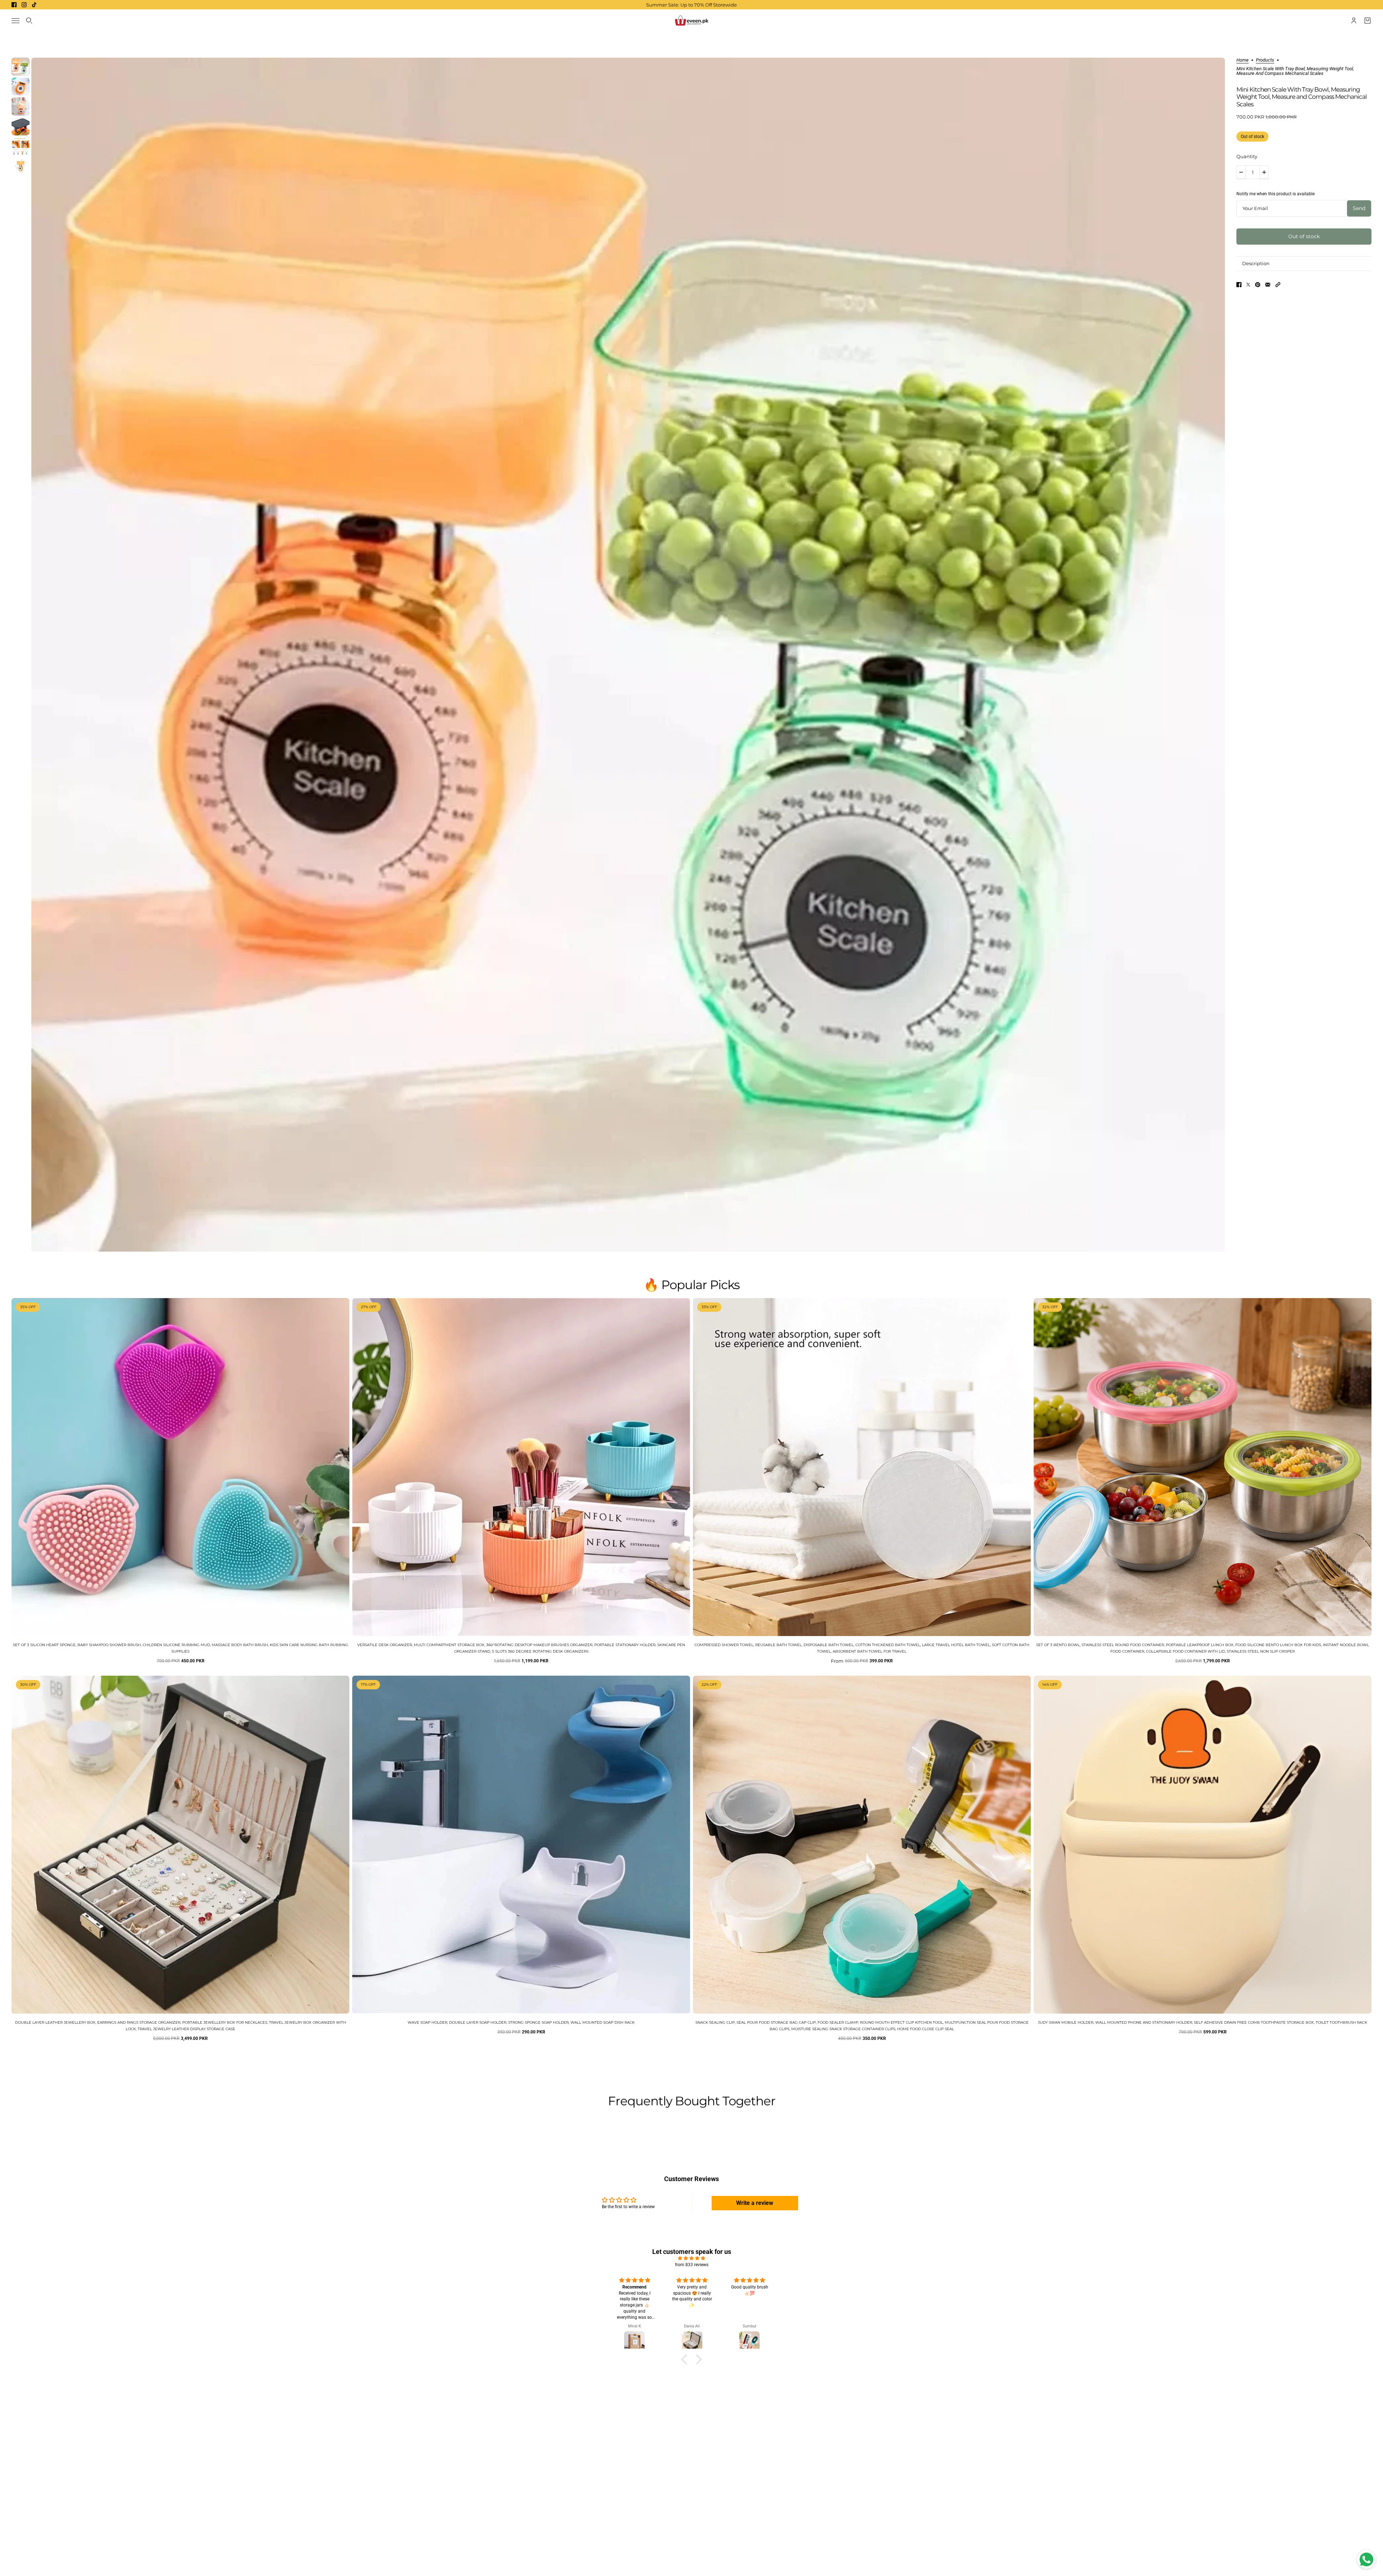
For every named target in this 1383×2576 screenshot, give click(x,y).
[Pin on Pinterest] (1258, 285)
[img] (691, 2258)
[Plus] (1264, 172)
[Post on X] (1248, 285)
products (1265, 60)
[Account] (1354, 21)
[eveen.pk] (691, 21)
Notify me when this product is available (1275, 194)
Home (1243, 60)
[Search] (29, 21)
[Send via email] (1268, 285)
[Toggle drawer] (15, 21)
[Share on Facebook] (1239, 285)
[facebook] (14, 5)
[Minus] (1241, 172)
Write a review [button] (755, 2203)
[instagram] (24, 5)
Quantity (1247, 156)
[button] (1278, 285)
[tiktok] (34, 5)
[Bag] (1368, 21)
